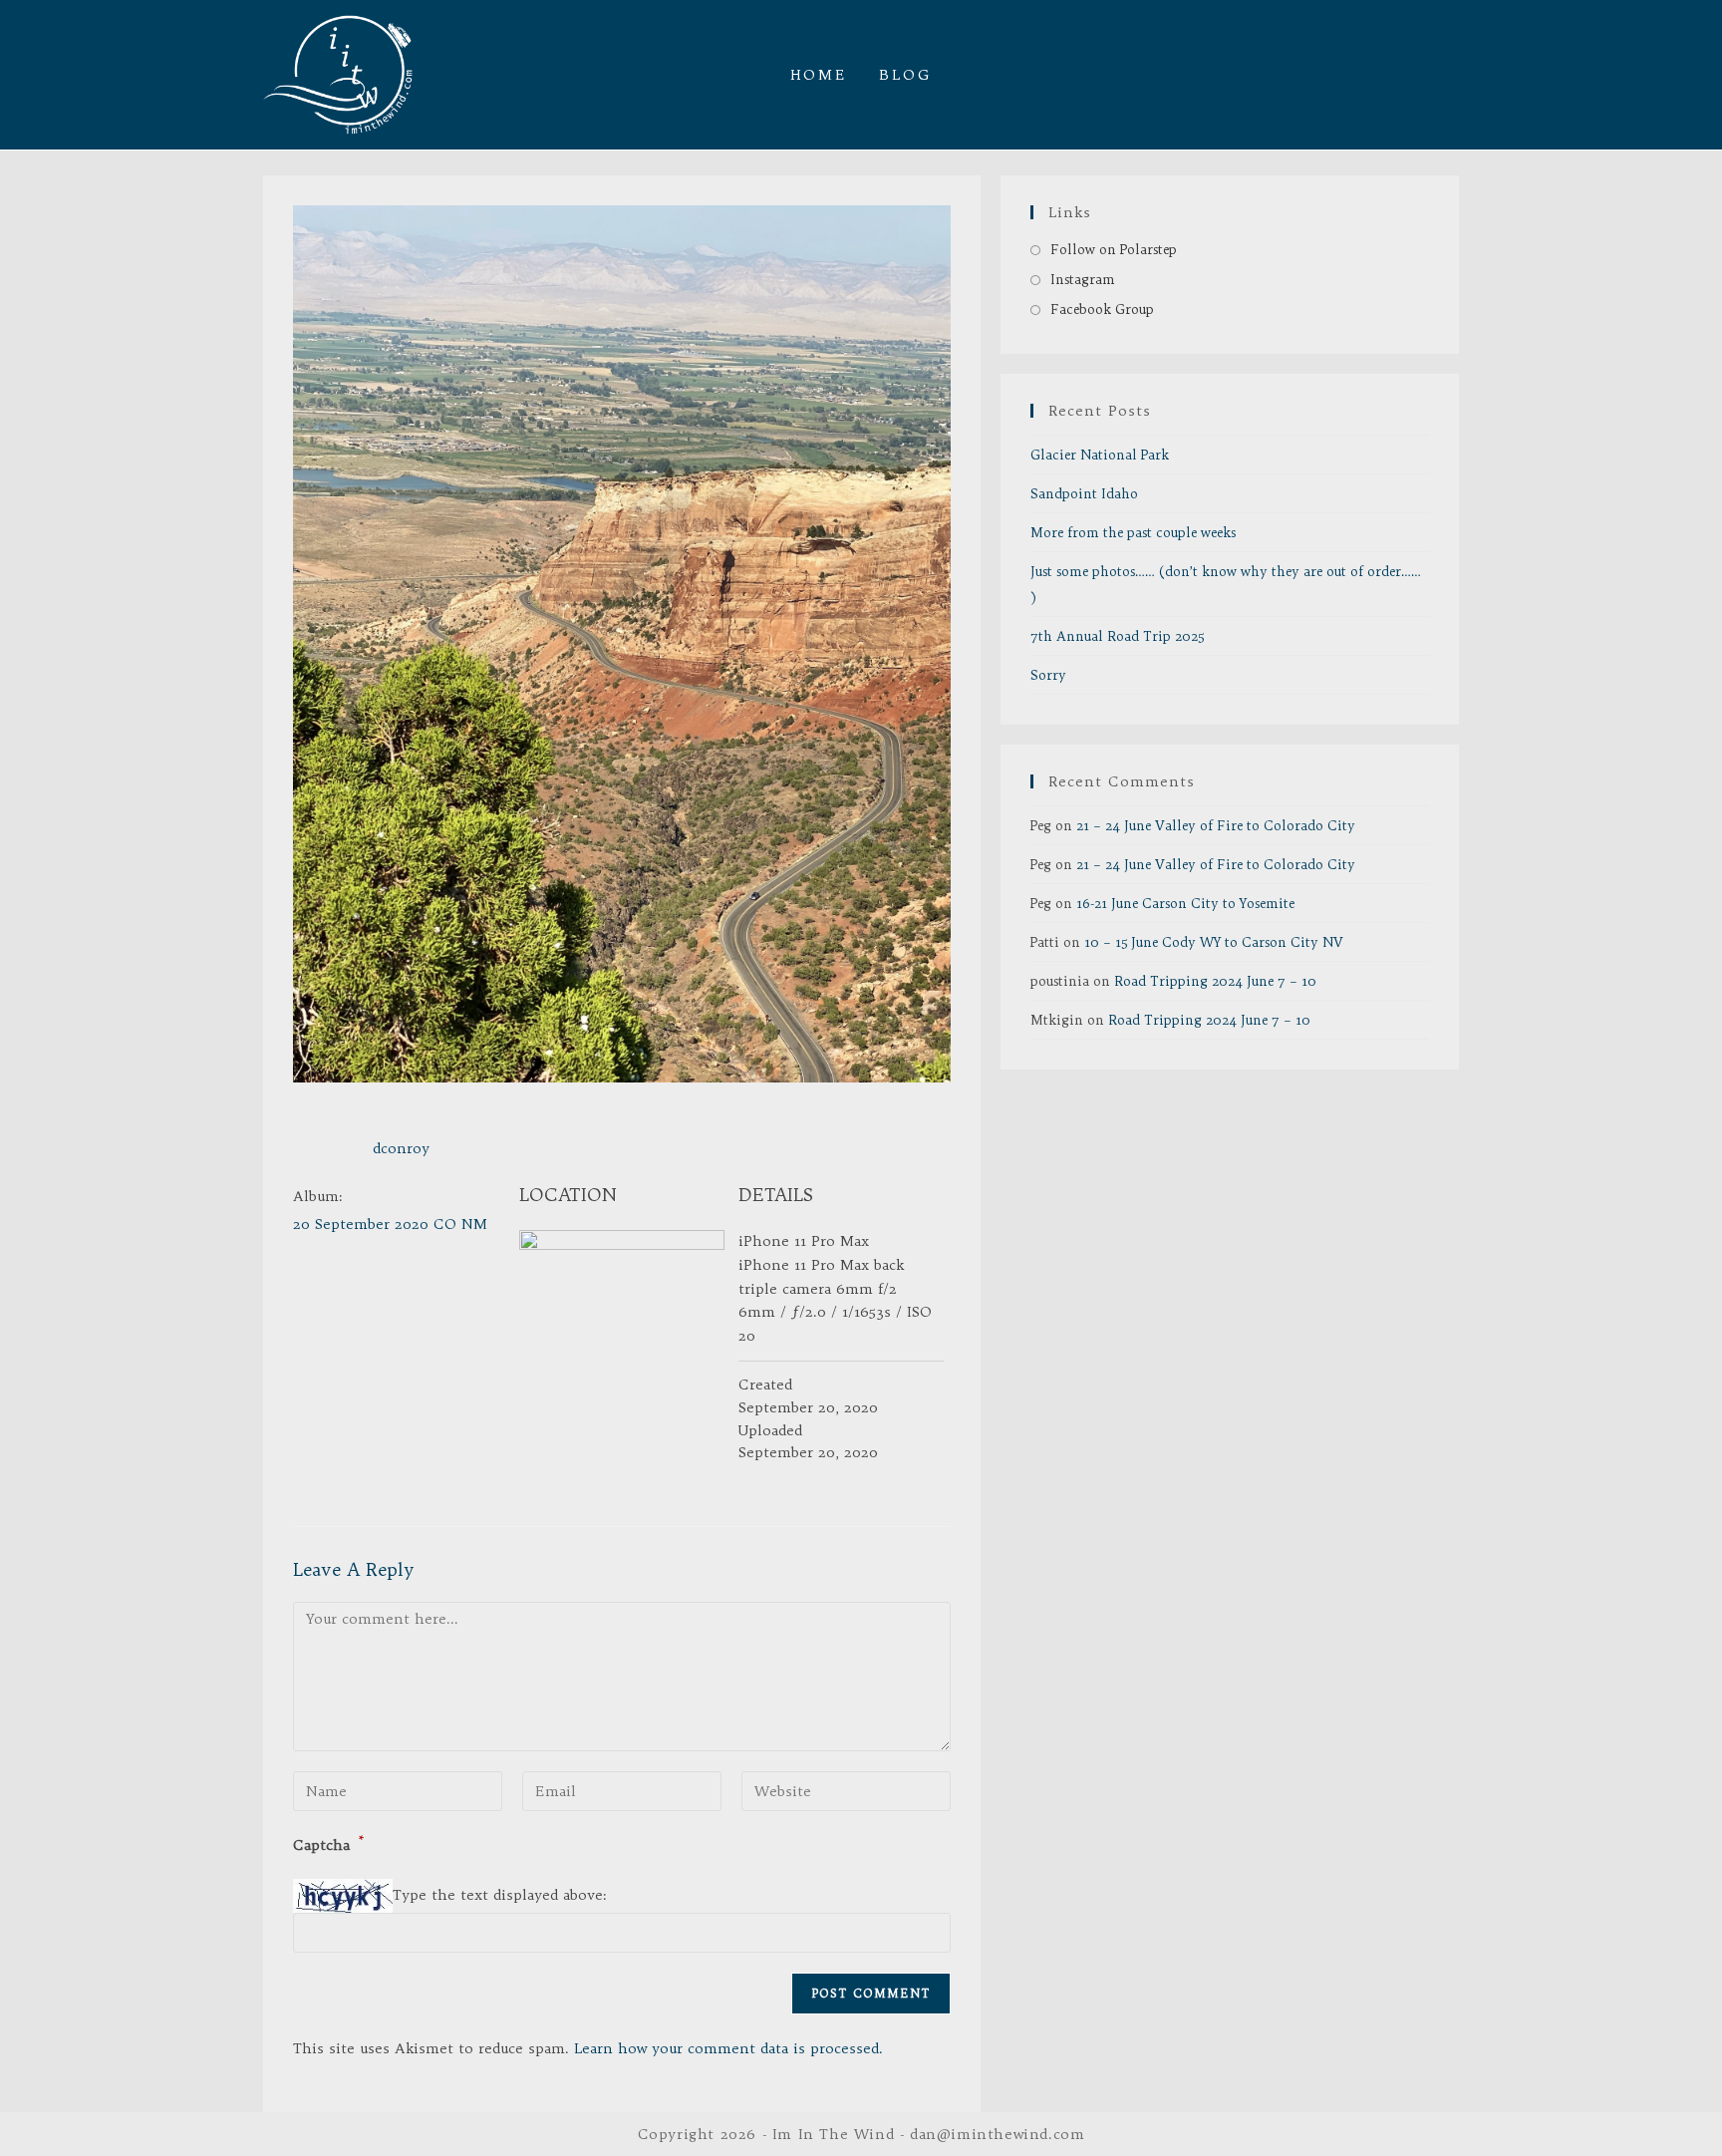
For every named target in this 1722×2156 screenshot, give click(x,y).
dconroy (401, 1148)
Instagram (1083, 279)
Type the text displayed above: (500, 1895)
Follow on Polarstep (1114, 249)
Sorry (1048, 675)
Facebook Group (1102, 309)
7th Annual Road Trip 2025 (1117, 636)
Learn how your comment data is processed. (728, 2048)
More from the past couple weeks (1133, 532)
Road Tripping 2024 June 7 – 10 (1215, 981)
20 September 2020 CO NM (390, 1224)
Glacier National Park (1100, 455)
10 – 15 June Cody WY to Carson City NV (1214, 942)
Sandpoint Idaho (1084, 493)
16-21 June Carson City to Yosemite (1185, 903)
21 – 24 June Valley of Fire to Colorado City (1216, 825)
